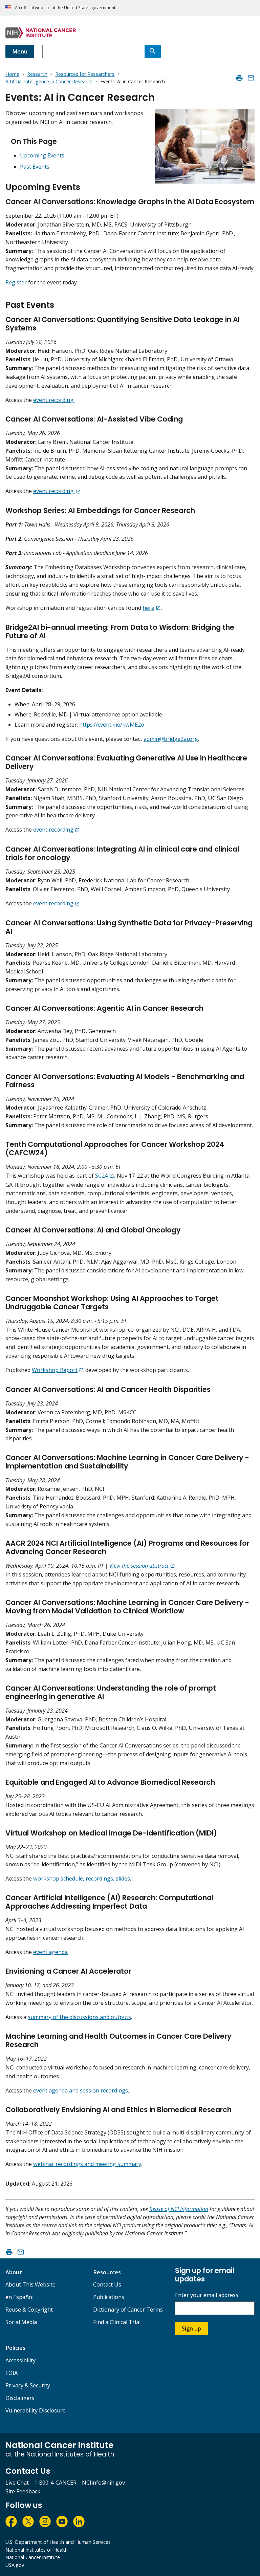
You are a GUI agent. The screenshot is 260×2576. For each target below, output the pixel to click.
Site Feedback (23, 2491)
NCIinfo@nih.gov (103, 2483)
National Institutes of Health (37, 2550)
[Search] (153, 51)
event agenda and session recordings (81, 2090)
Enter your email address (207, 2295)
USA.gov (15, 2565)
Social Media (21, 2322)
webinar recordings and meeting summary (87, 2164)
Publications (109, 2297)
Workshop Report (55, 1370)
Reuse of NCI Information (179, 2209)
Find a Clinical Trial (117, 2322)
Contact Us (107, 2284)
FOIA (12, 2373)
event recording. (54, 400)
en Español (19, 2297)
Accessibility (20, 2360)
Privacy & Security (28, 2385)
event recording (53, 830)
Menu (20, 51)
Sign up (191, 2328)
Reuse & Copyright (29, 2310)
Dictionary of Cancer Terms (128, 2310)
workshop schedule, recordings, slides (82, 1879)
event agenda (50, 1952)
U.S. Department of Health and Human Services (58, 2542)
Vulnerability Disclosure (36, 2410)
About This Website (30, 2284)
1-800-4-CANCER (55, 2483)
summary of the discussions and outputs (79, 2017)
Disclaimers (20, 2398)
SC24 (101, 1176)
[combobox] (93, 51)
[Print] (239, 78)
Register (16, 282)
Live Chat (17, 2483)
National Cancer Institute (33, 2557)
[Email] (251, 78)
